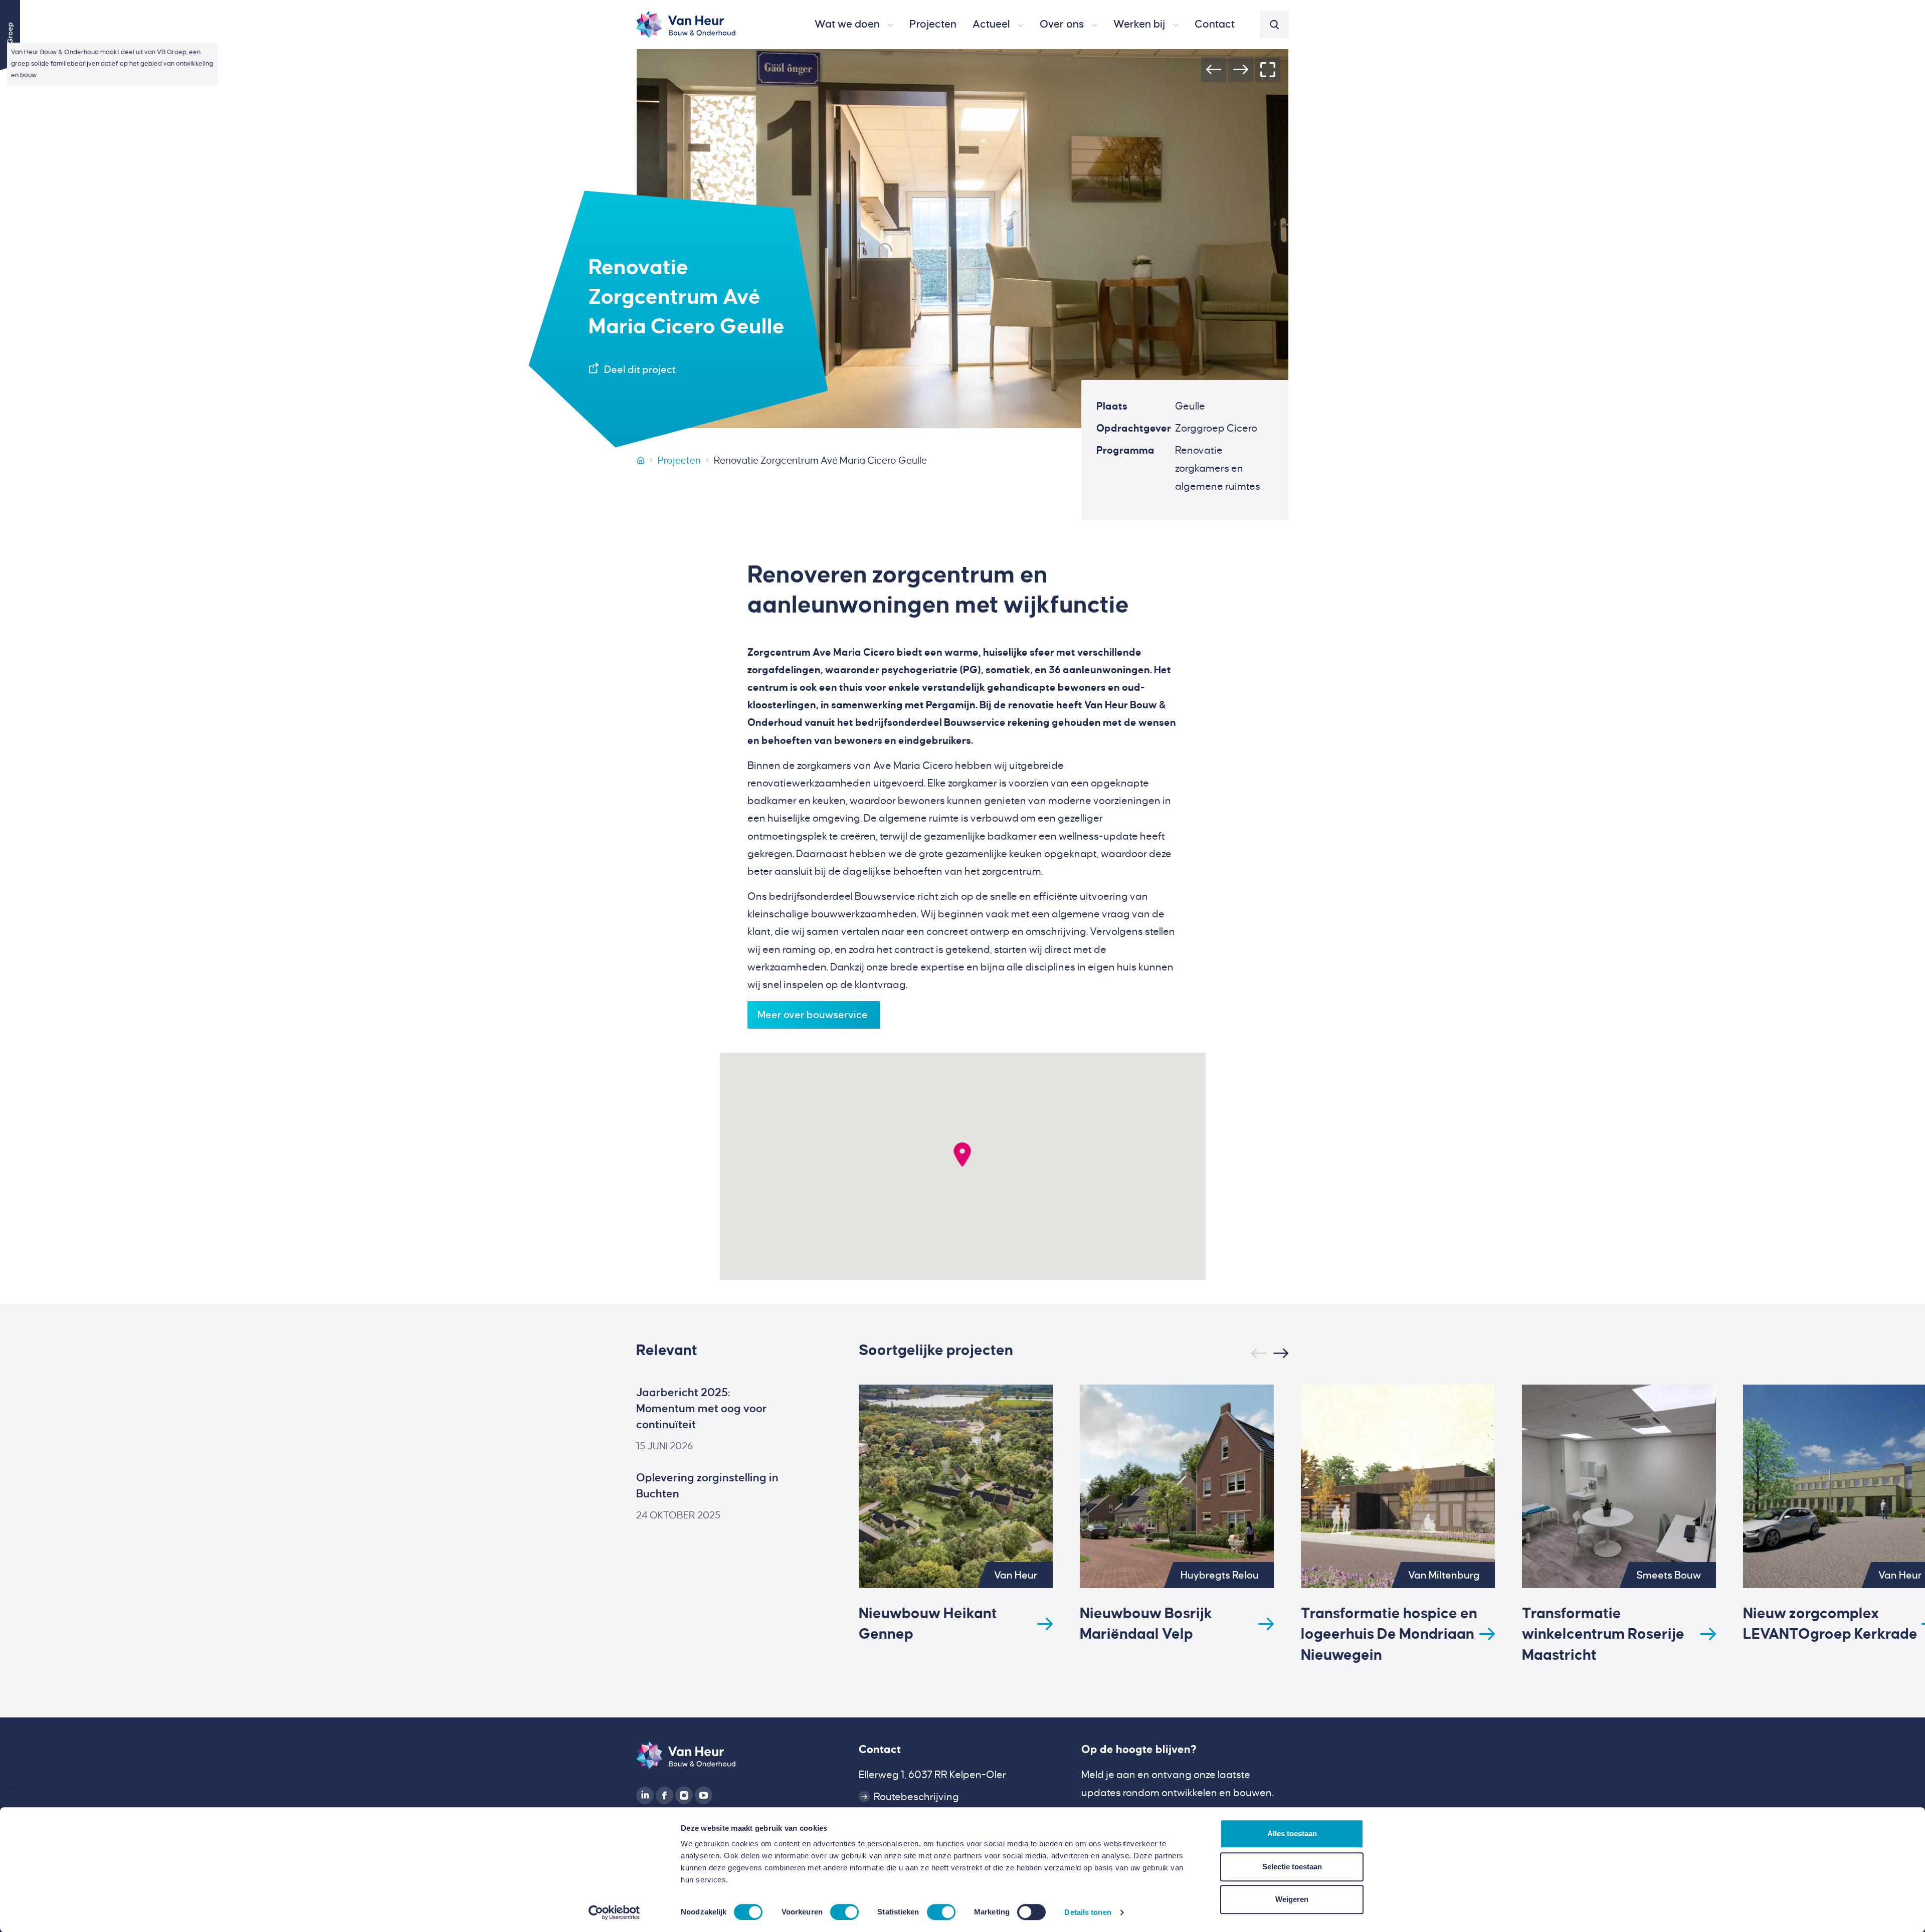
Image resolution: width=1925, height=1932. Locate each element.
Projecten (679, 460)
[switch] (844, 1912)
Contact (880, 1750)
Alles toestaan (1292, 1833)
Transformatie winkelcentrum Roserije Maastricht (1603, 1634)
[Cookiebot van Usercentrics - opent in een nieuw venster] (614, 1912)
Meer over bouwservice (814, 1015)
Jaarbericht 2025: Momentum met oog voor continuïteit (702, 1409)
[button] (854, 25)
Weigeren (1292, 1899)
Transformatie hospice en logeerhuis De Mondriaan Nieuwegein (1389, 1634)
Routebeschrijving (916, 1797)
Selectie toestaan (1292, 1867)
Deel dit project (640, 369)
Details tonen (1088, 1912)
